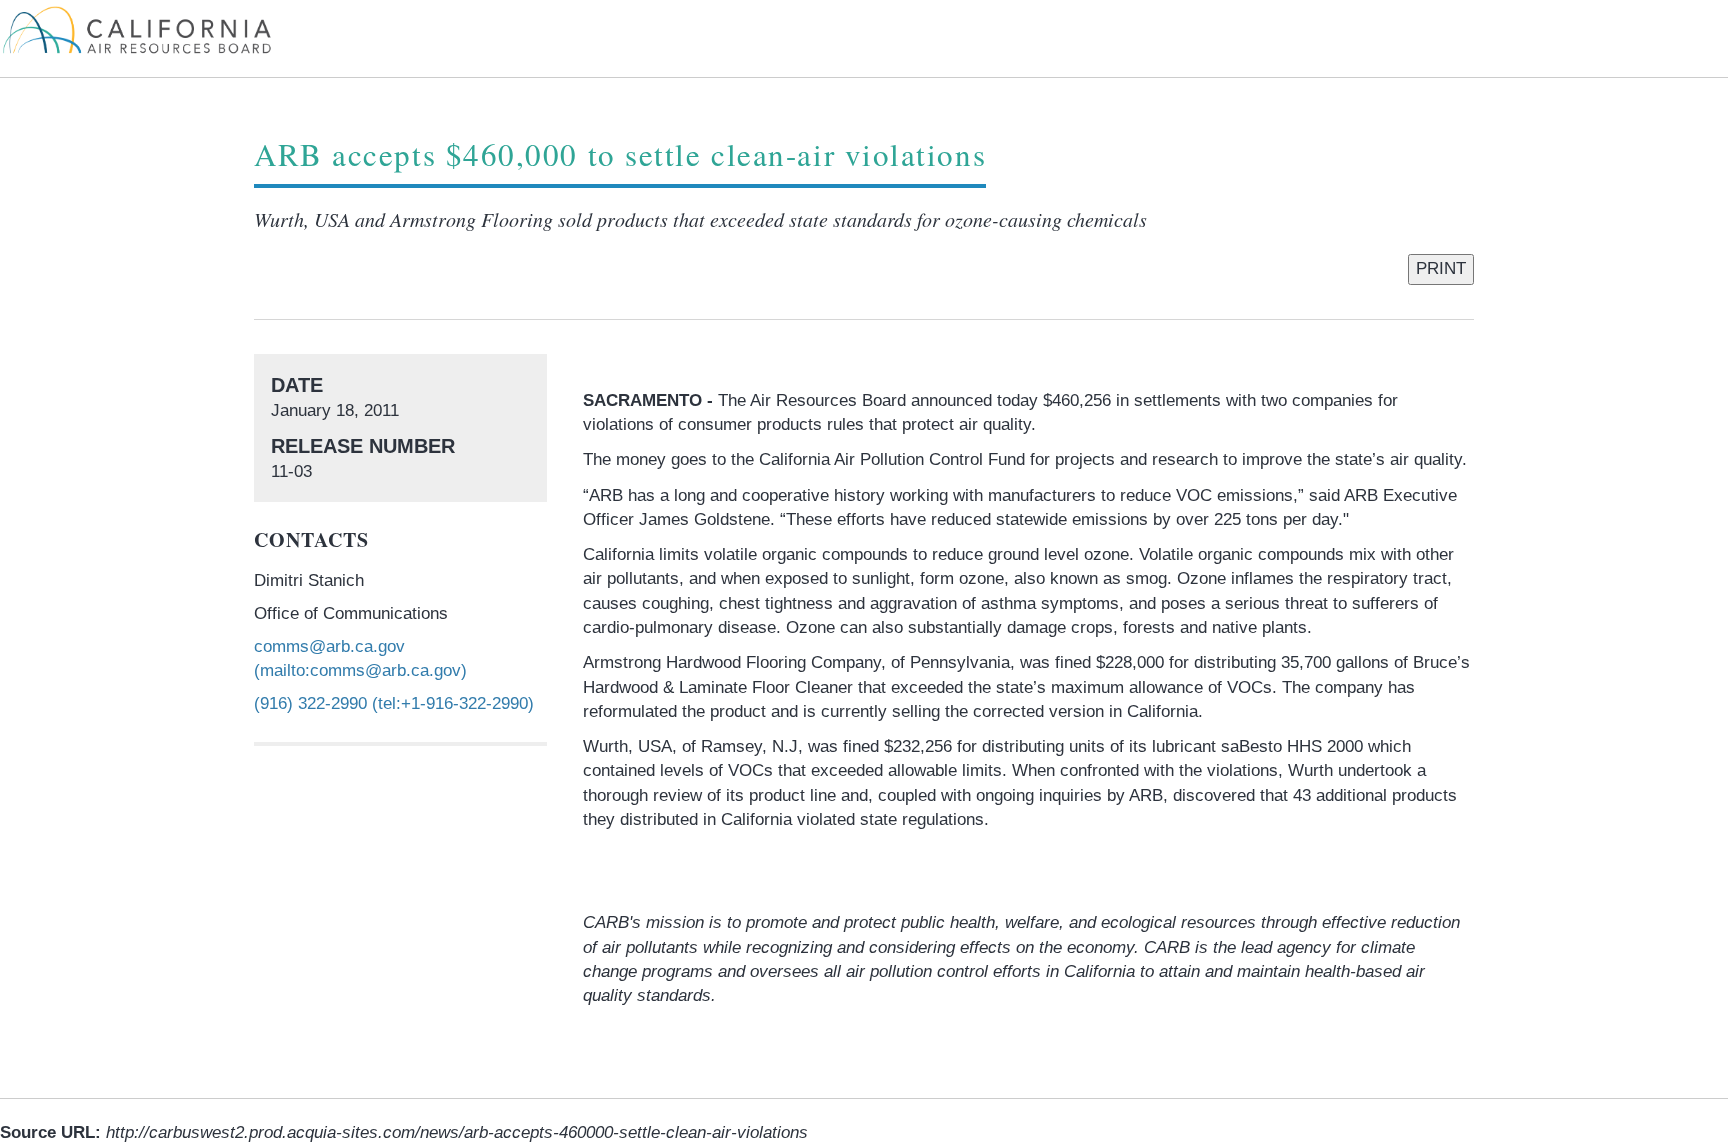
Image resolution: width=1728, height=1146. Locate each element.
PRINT (1441, 268)
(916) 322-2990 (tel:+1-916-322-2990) (394, 703)
